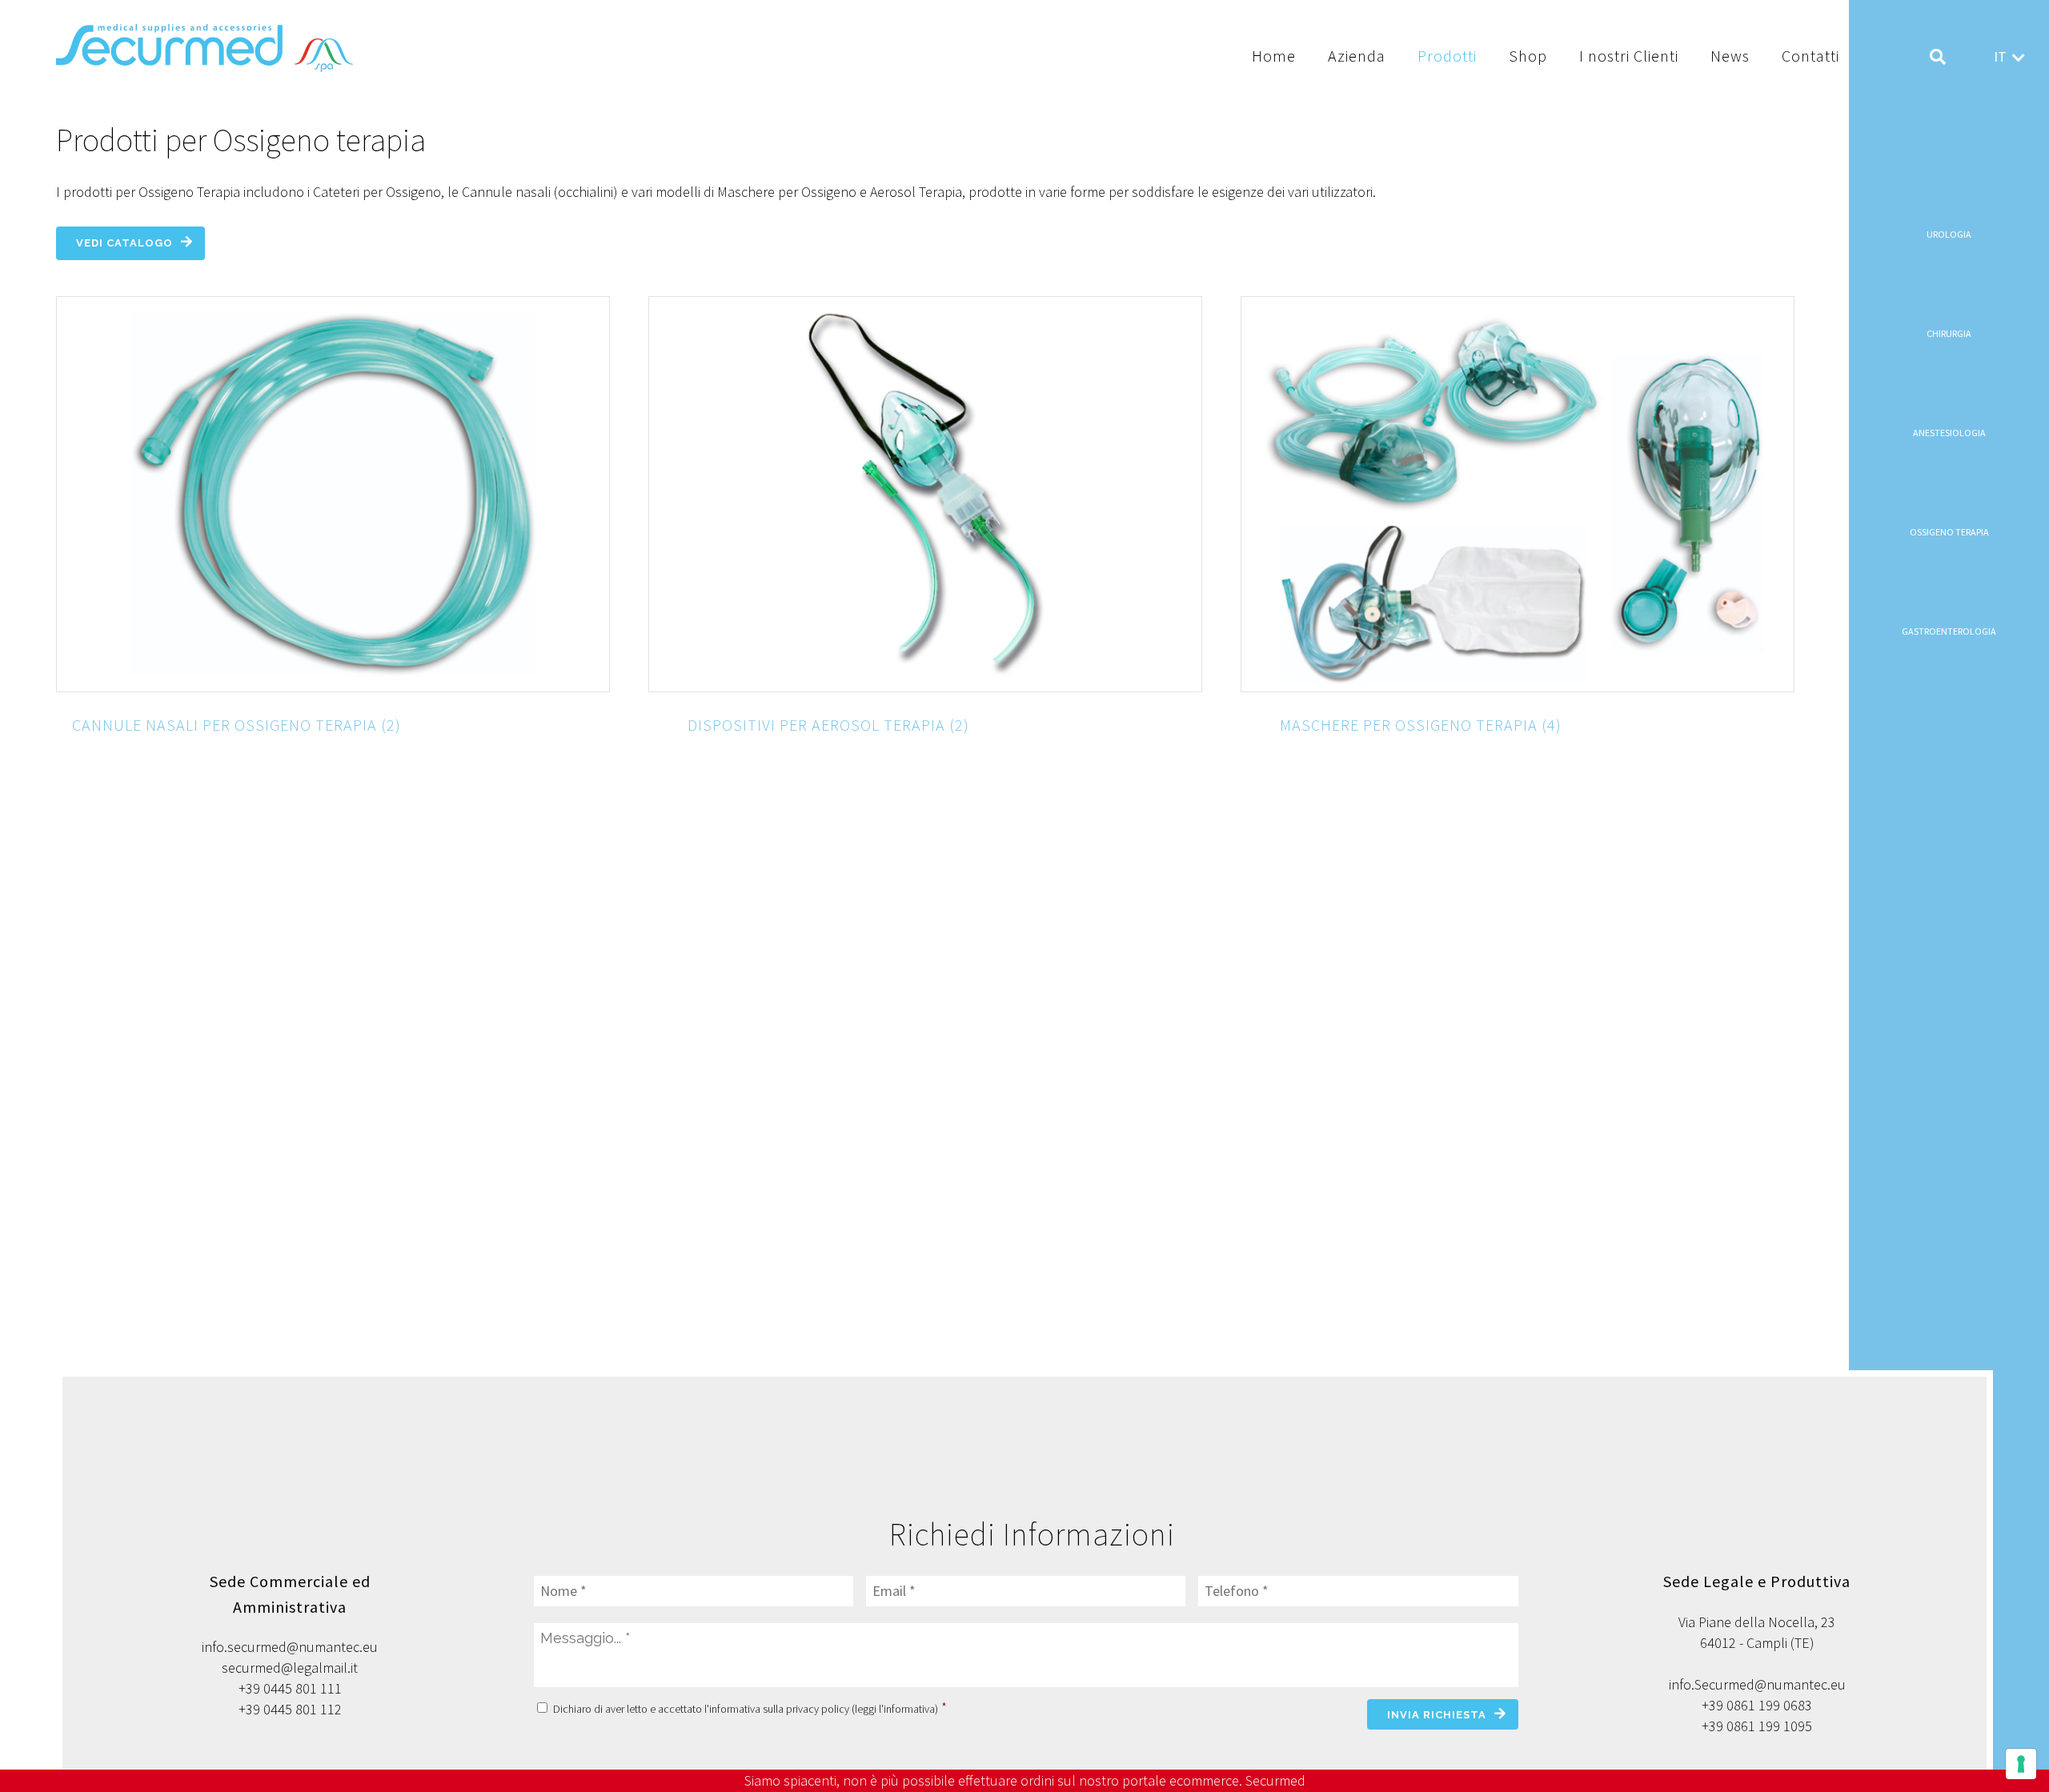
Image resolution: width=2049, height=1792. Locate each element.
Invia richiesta (1437, 1715)
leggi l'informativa (895, 1709)
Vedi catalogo (124, 243)
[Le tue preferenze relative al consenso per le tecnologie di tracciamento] (2021, 1764)
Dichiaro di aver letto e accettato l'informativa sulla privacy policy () (750, 1709)
